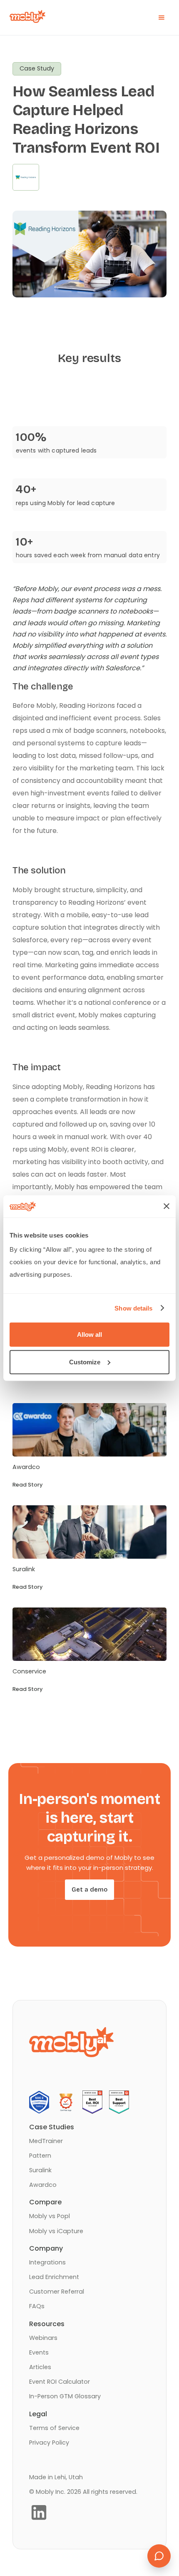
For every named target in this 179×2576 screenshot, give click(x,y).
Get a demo (89, 1889)
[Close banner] (167, 1206)
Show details (133, 1308)
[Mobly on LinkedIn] (39, 2512)
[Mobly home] (25, 18)
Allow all (89, 1335)
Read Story (27, 1485)
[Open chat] (159, 2556)
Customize (85, 1362)
